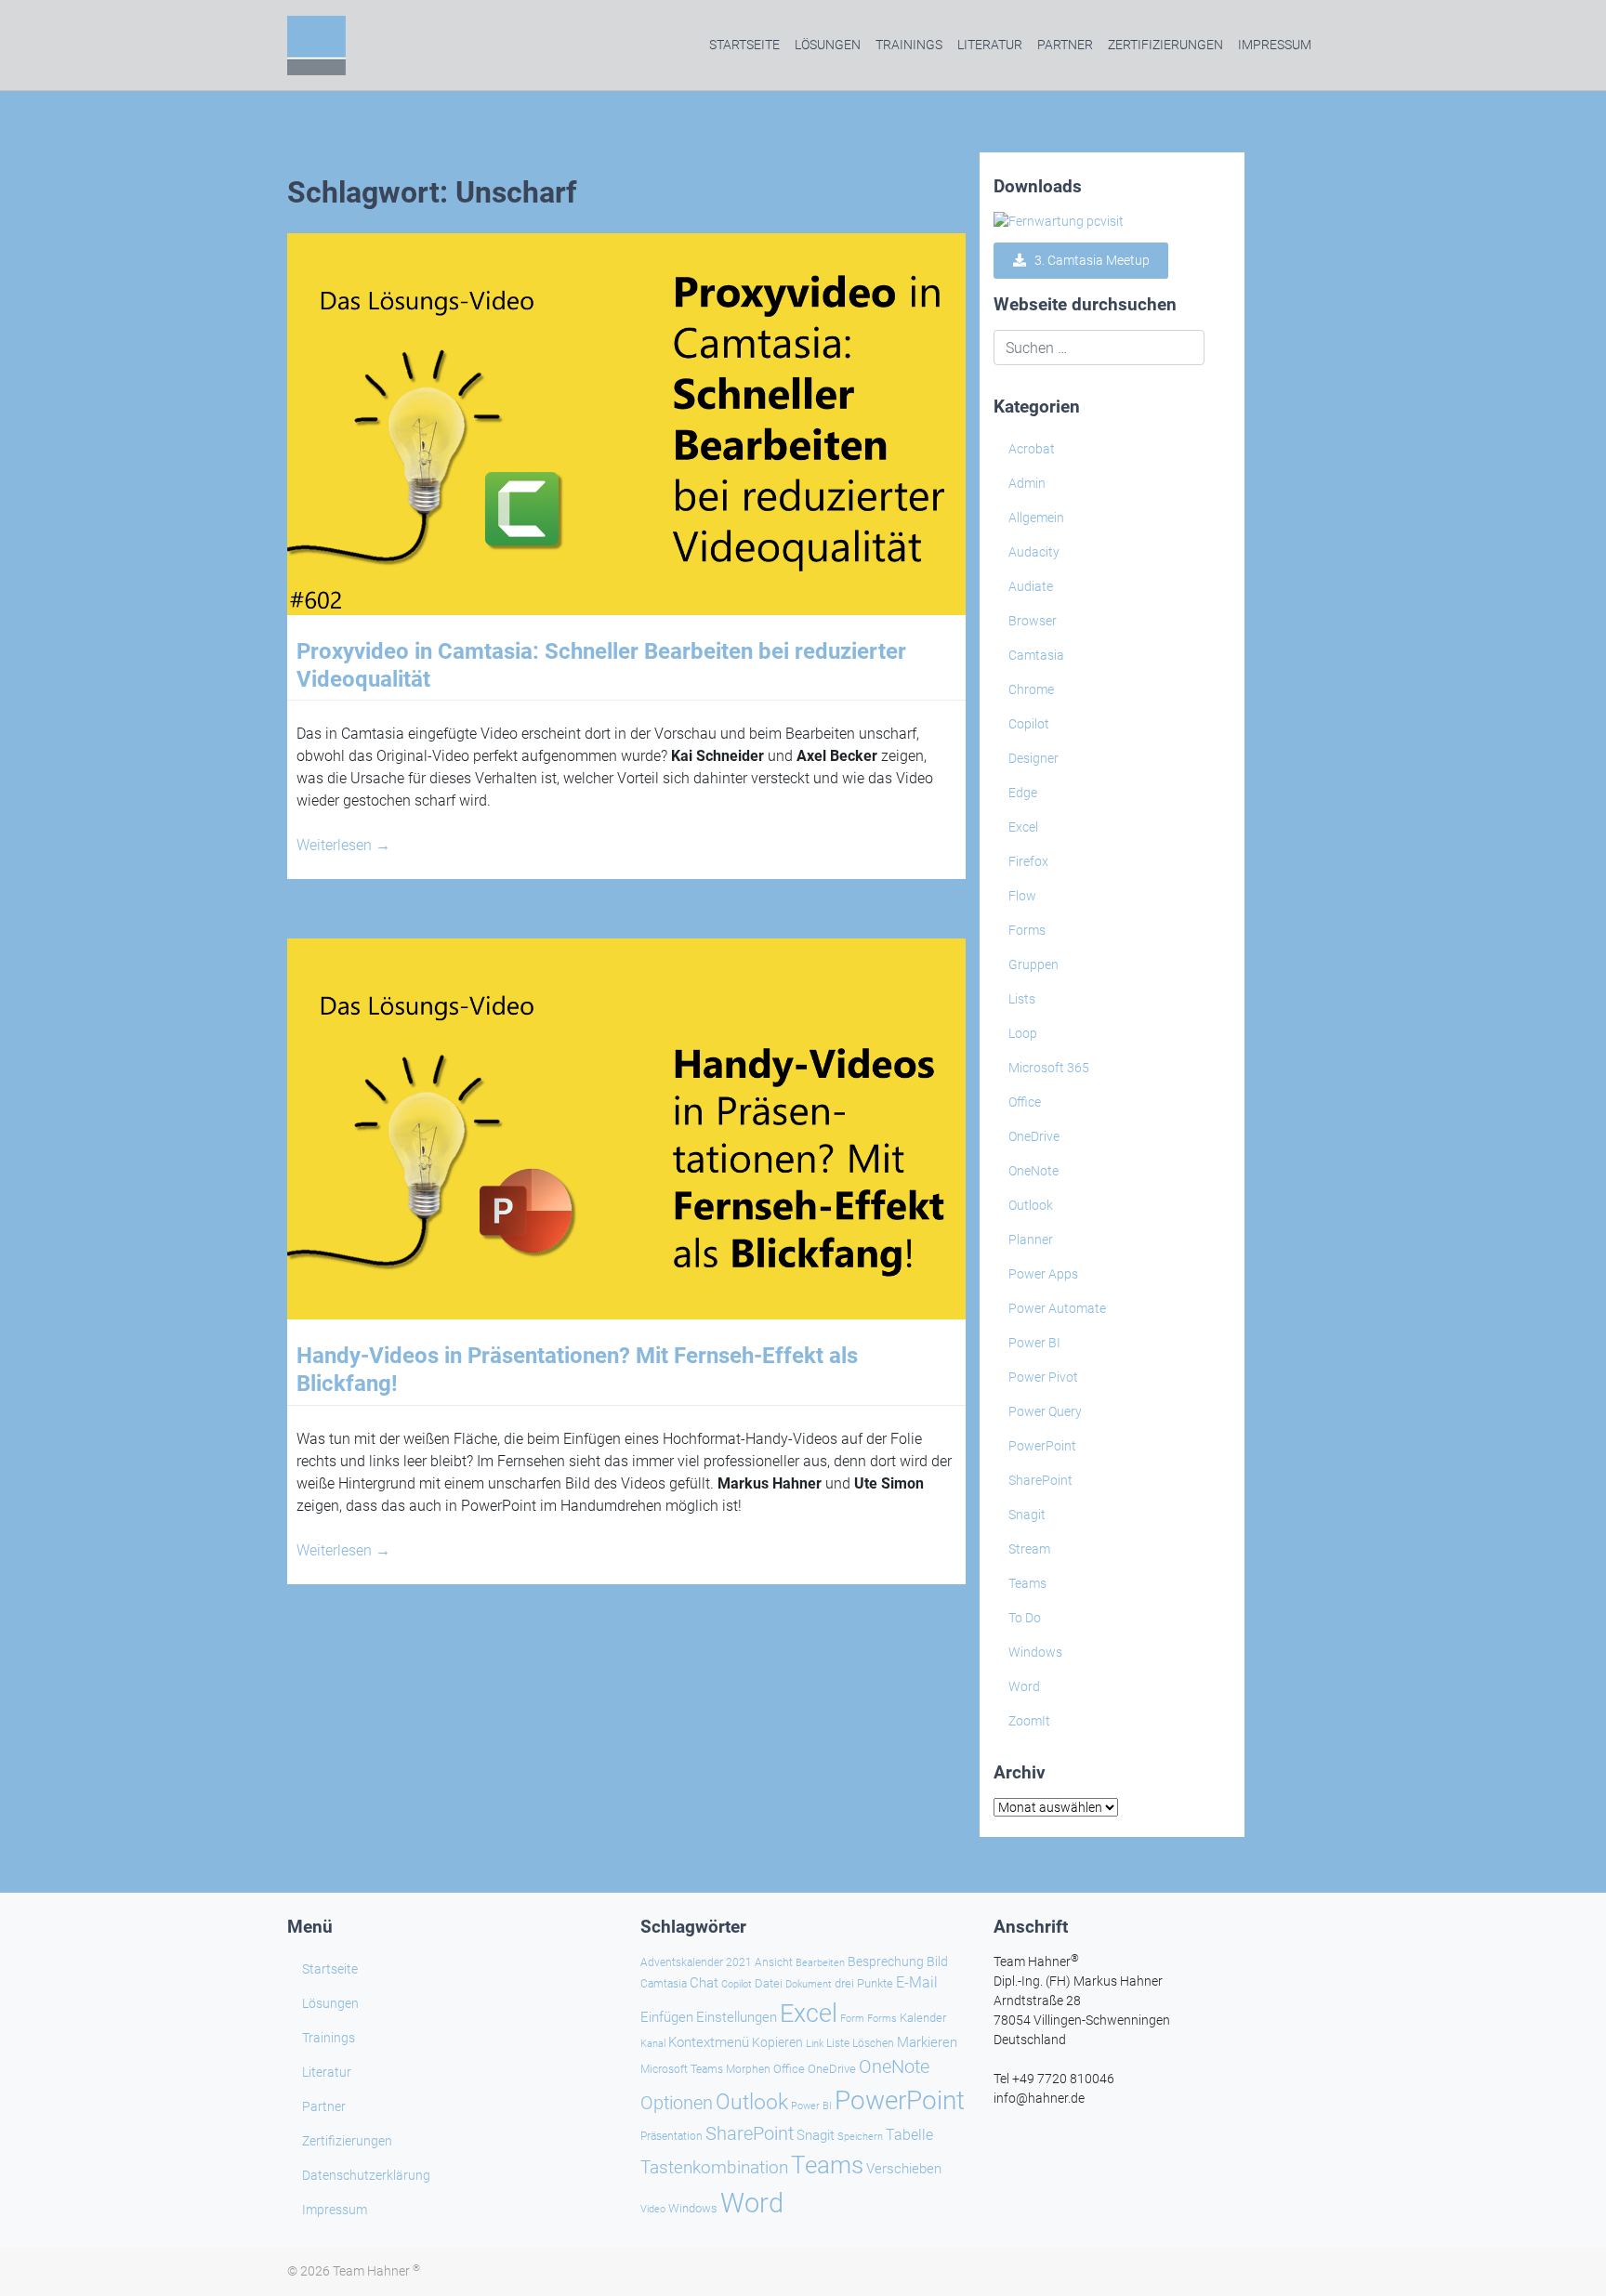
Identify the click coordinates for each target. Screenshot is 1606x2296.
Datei (769, 1983)
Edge (1023, 793)
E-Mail (917, 1982)
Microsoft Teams (682, 2069)
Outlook (1031, 1205)
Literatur (990, 45)
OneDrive (1034, 1136)
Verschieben (904, 2169)
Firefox (1028, 861)
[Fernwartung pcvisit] (1059, 221)
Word (1024, 1686)
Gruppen (1033, 964)
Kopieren (777, 2042)
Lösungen (828, 45)
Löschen (873, 2043)
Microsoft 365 (1049, 1068)
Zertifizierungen (1165, 45)
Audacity (1034, 552)
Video (653, 2209)
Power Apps (1043, 1274)
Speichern (860, 2137)
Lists (1022, 999)
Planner (1031, 1240)
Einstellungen (737, 2017)
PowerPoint (1042, 1446)
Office (1025, 1102)
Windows (1035, 1652)
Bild (937, 1961)
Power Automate (1057, 1308)
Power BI (1034, 1343)
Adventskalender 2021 (696, 1962)
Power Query (1045, 1411)
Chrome (1031, 689)
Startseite (744, 45)
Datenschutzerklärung (366, 2175)
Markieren (927, 2043)
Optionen (677, 2103)
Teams (1027, 1583)
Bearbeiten (820, 1963)
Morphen (748, 2069)
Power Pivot (1043, 1377)
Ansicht (774, 1962)
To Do (1025, 1618)
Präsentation (671, 2136)
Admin (1027, 483)
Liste (838, 2043)
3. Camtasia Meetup (1088, 260)
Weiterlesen (343, 845)
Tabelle (909, 2135)
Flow (1022, 896)
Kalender (923, 2018)
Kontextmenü (709, 2042)
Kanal (653, 2043)
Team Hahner (376, 2271)
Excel (1023, 827)
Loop (1023, 1033)
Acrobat (1032, 449)
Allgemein (1036, 518)
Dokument (809, 1984)
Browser (1033, 621)
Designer (1033, 758)
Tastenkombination (714, 2167)
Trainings (909, 45)
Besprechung (886, 1961)
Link (815, 2043)
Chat (704, 1983)
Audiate (1031, 586)
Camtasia (1036, 655)
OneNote (1033, 1171)
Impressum (1275, 45)
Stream (1029, 1549)
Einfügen (667, 2017)
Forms (1027, 930)
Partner (1065, 45)
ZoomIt (1029, 1721)
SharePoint (1040, 1480)
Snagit (1027, 1515)
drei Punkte (864, 1983)
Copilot (1029, 724)
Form (852, 2019)
